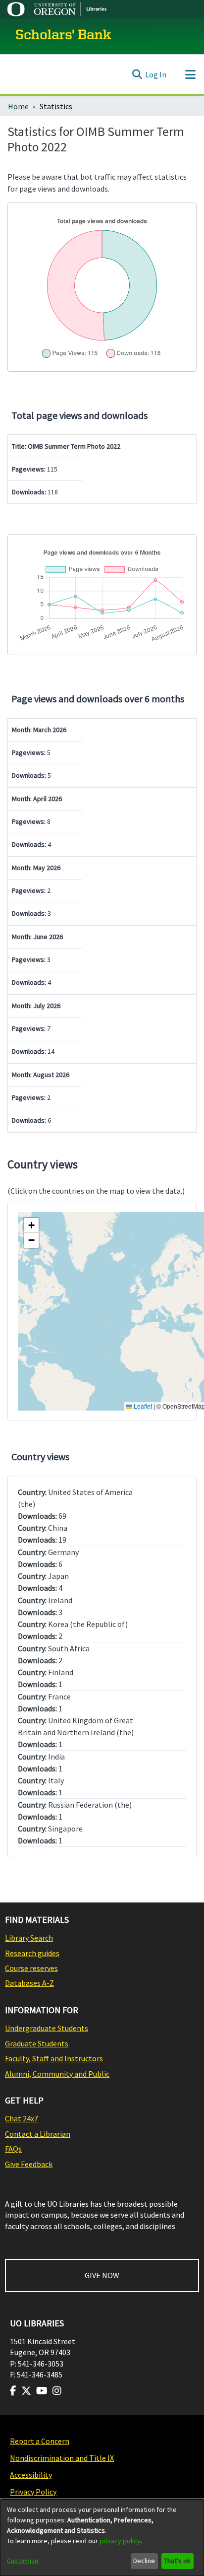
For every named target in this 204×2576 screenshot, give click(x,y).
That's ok (177, 2561)
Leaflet (142, 1406)
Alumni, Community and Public (57, 2074)
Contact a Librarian (38, 2134)
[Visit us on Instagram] (57, 2391)
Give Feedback (29, 2164)
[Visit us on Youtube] (42, 2391)
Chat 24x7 (22, 2118)
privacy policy (120, 2541)
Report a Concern (40, 2441)
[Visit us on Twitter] (26, 2391)
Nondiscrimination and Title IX (62, 2458)
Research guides (32, 1953)
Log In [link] (156, 74)
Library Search (29, 1938)
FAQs (13, 2149)
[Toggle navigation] (190, 74)
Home (18, 106)
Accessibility (31, 2475)
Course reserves (31, 1968)
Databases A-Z (29, 1983)
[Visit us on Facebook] (13, 2391)
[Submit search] (137, 74)
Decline (144, 2561)
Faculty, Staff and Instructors (54, 2058)
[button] (31, 1225)
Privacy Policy (33, 2492)
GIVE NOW (102, 2275)
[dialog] (102, 2538)
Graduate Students (37, 2043)
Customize (23, 2561)
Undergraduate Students (47, 2028)
